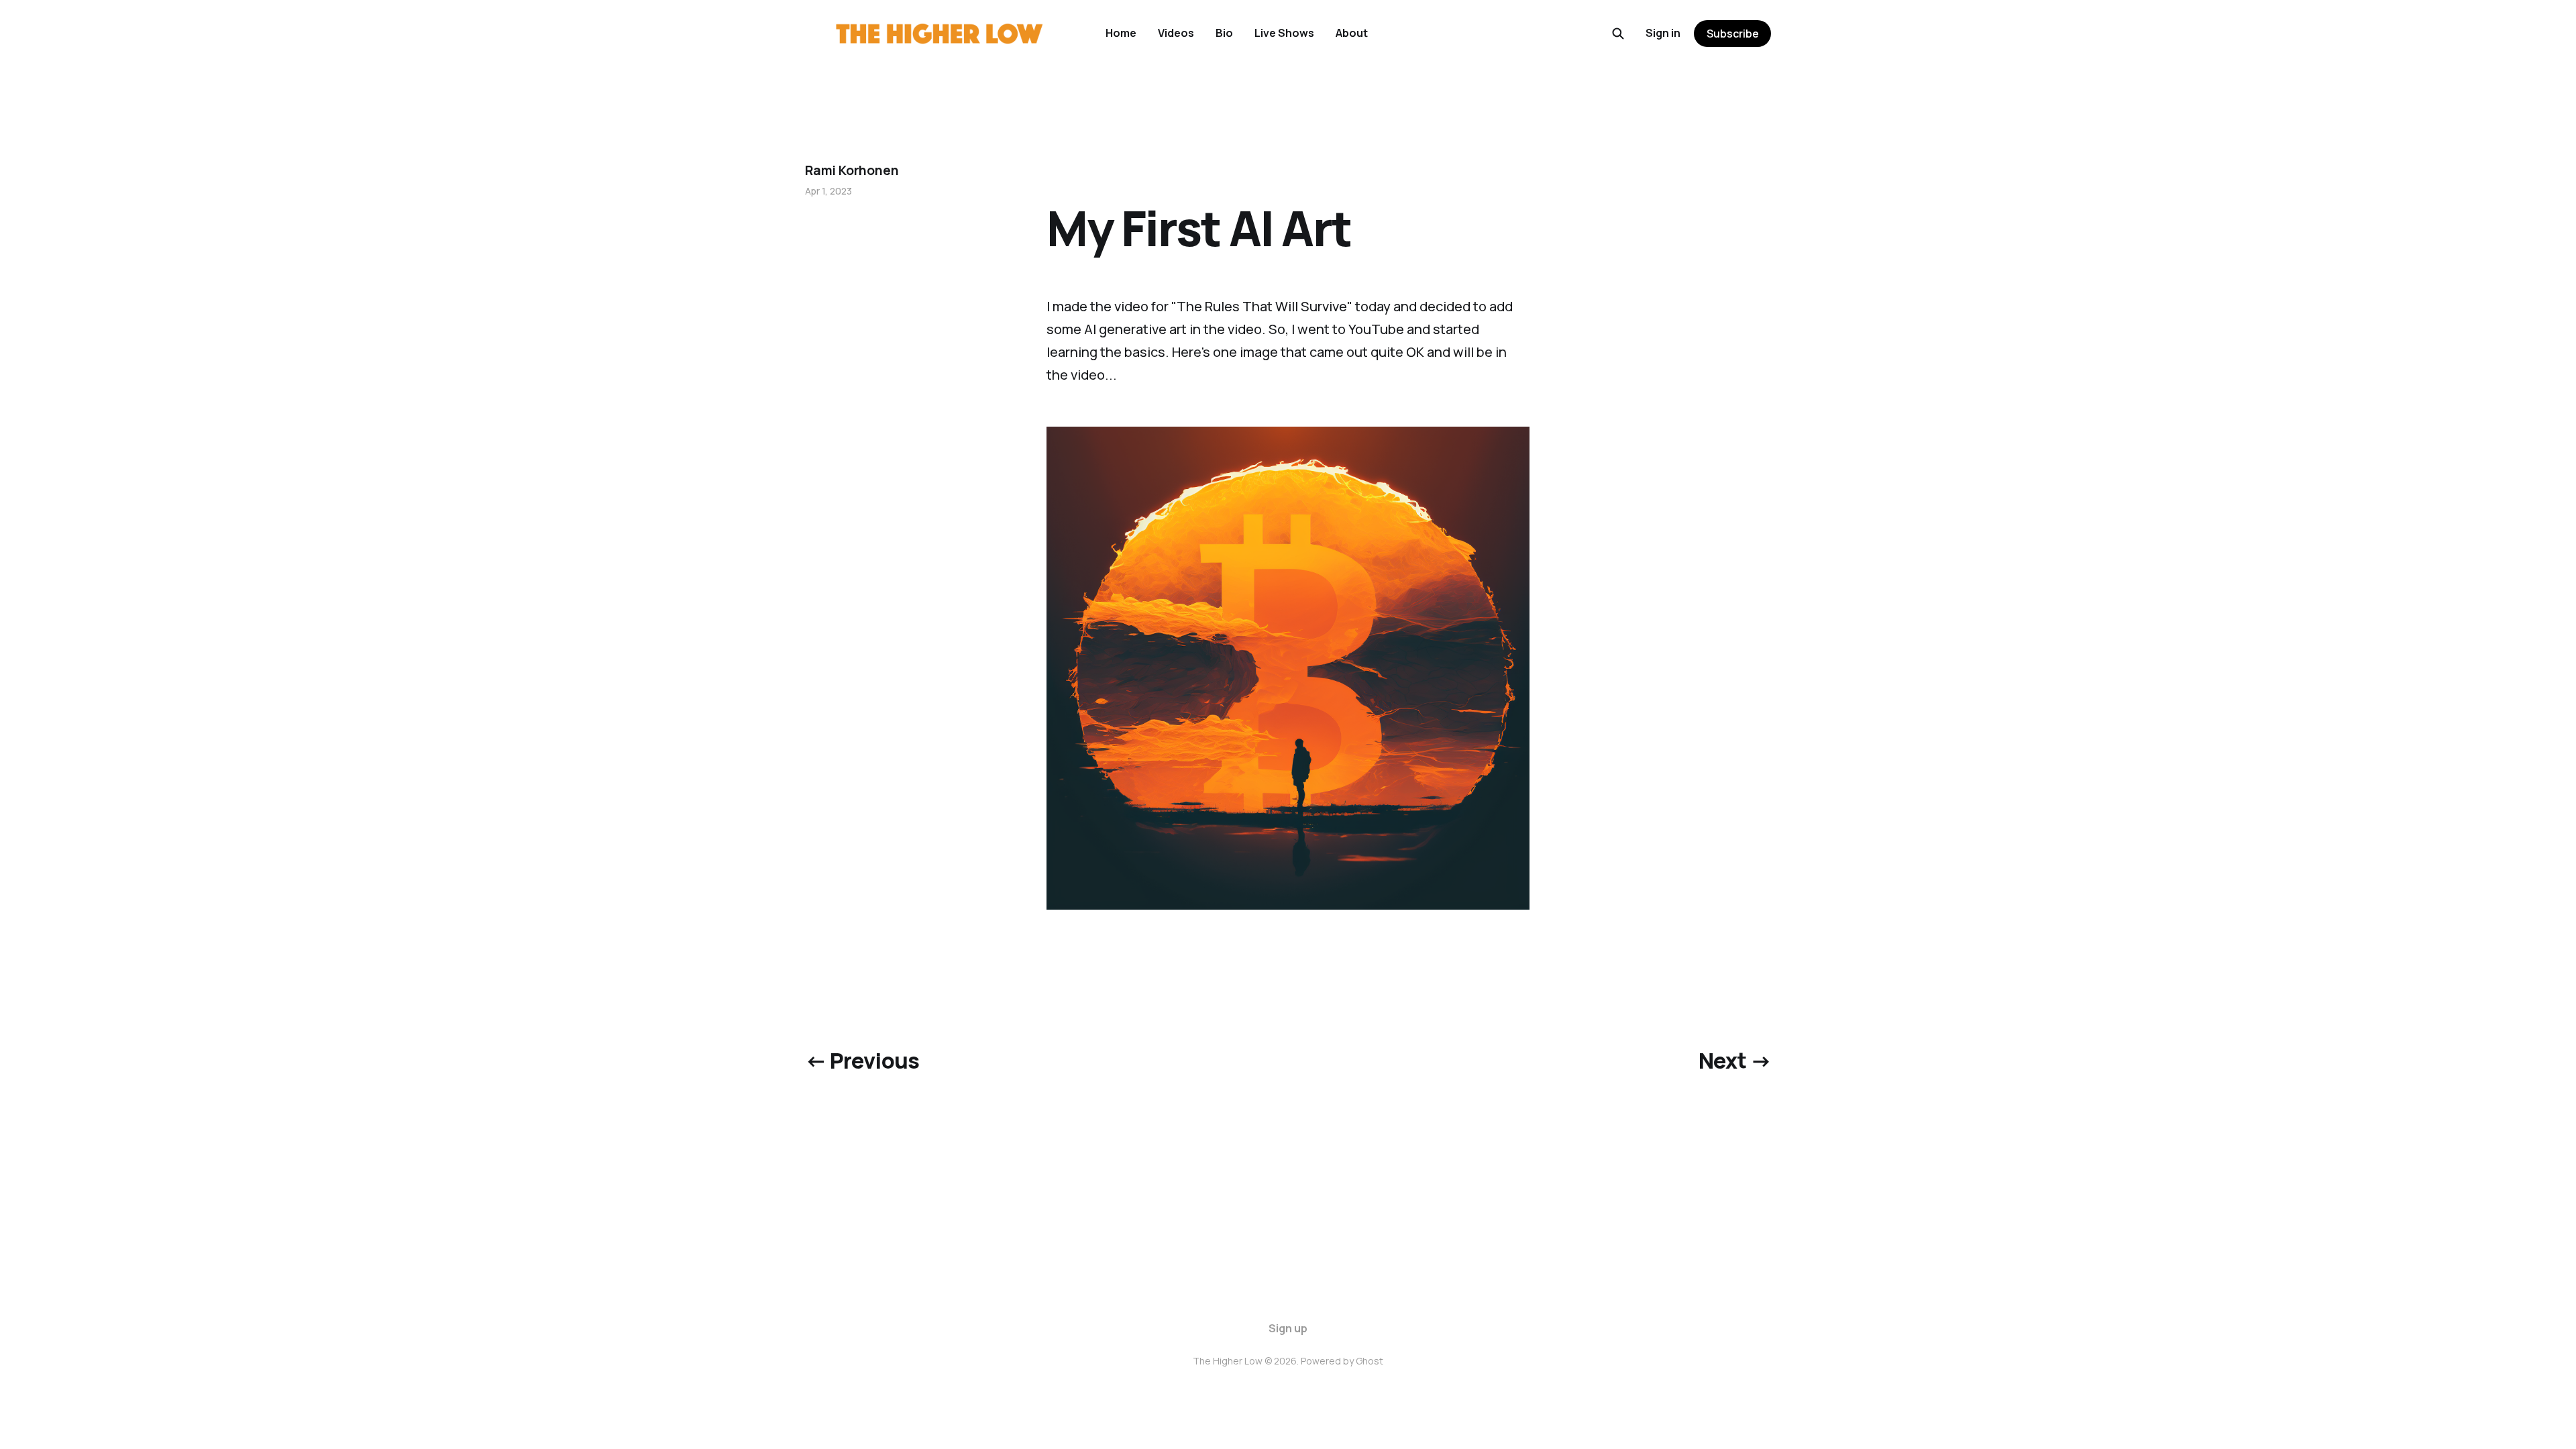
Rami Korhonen (852, 170)
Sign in (1663, 33)
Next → (1735, 1061)
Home (1121, 33)
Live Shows (1284, 33)
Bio (1224, 33)
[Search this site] (1618, 34)
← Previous (862, 1061)
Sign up (1288, 1328)
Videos (1176, 33)
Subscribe (1733, 34)
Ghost (1370, 1361)
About (1352, 33)
